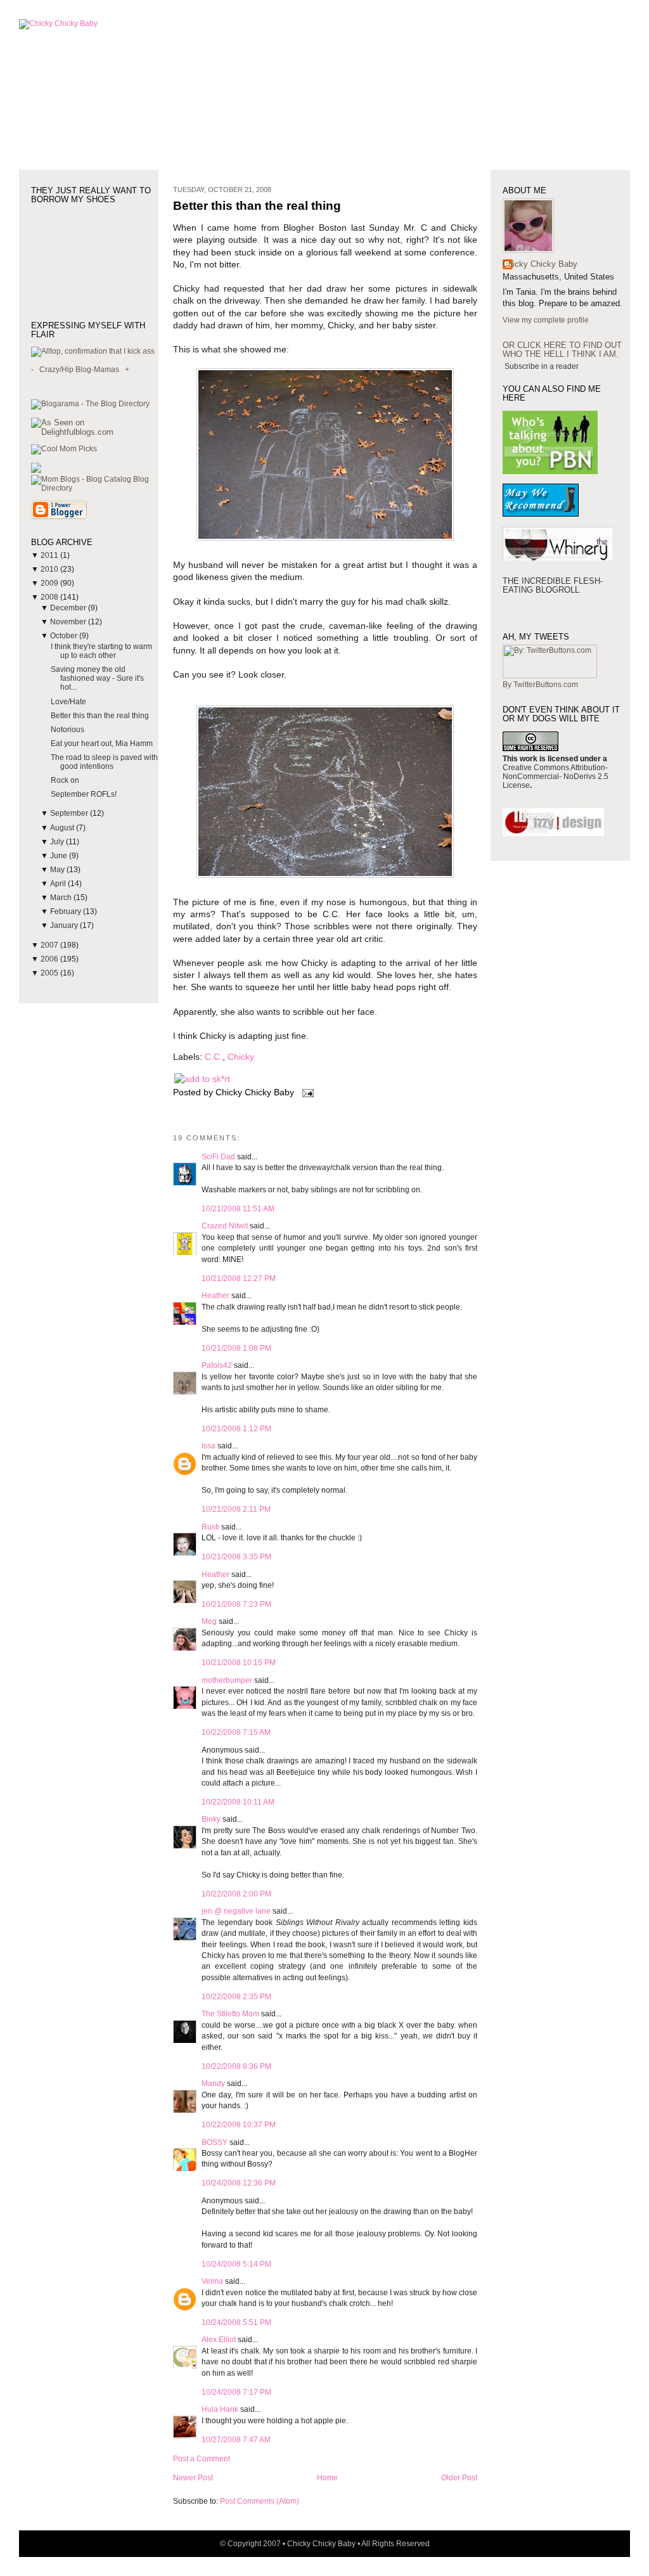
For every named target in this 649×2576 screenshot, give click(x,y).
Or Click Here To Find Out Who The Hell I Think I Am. (562, 350)
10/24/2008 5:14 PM (236, 2264)
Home (327, 2478)
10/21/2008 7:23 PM (236, 1604)
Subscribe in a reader (542, 366)
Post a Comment (202, 2459)
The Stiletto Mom (230, 2014)
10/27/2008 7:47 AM (236, 2440)
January (65, 925)
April (59, 884)
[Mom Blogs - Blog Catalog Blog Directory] (95, 488)
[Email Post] (306, 1092)
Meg (209, 1621)
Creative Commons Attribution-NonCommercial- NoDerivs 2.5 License (556, 776)
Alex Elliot (219, 2340)
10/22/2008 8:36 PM (236, 2066)
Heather (215, 1296)
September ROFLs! (84, 794)
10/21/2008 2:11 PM (236, 1509)
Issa (209, 1446)
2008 (50, 597)
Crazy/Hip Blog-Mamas (79, 370)
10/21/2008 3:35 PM (236, 1557)
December (69, 608)
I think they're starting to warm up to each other (101, 651)
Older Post (459, 2478)
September (70, 813)
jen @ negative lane (236, 1911)
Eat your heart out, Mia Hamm (102, 744)
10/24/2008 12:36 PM (239, 2183)
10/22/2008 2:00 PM (236, 1894)
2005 (50, 973)
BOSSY (215, 2142)
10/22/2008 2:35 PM (236, 1997)
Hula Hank (220, 2409)
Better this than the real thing (100, 716)
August (63, 828)
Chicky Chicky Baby (540, 264)
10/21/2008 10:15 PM (239, 1663)
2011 (50, 555)
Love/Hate (68, 702)
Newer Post (193, 2478)
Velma (212, 2281)
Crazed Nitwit (225, 1226)
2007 (50, 945)
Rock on (65, 780)
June (60, 856)
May (58, 870)
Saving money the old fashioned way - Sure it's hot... (97, 678)
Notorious (67, 730)
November (69, 622)
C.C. (214, 1057)
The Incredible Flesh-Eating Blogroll (553, 585)
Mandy (213, 2083)
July (58, 842)
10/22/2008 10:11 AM (238, 1802)
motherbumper (227, 1680)
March (62, 898)
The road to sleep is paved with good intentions (104, 762)
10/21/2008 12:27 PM (239, 1278)
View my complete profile (546, 320)
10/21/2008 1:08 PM (236, 1348)
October (65, 636)
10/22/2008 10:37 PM (239, 2125)
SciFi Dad (218, 1157)
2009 (50, 583)
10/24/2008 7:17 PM (236, 2392)
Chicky (241, 1057)
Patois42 (217, 1365)
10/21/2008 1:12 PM (236, 1429)
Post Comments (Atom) (260, 2501)
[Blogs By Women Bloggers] (36, 470)
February (67, 911)
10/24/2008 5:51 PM (236, 2322)
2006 (50, 959)
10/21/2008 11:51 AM (238, 1209)
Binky (211, 1819)
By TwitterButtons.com (540, 685)
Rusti (210, 1527)
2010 (50, 569)
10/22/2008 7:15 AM (236, 1732)
